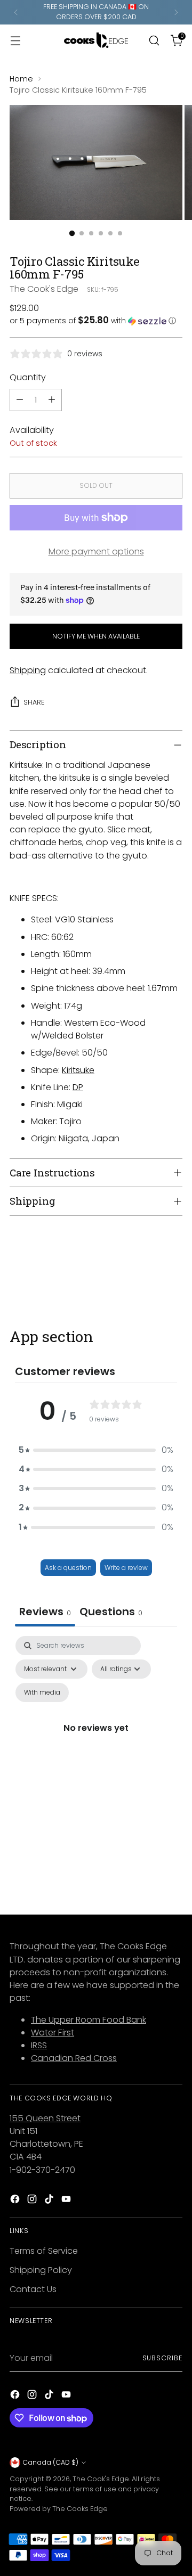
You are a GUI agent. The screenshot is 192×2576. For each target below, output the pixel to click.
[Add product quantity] (52, 400)
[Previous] (16, 12)
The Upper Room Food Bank (89, 2020)
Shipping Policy (41, 2270)
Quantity (28, 377)
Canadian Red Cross (74, 2058)
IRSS (39, 2045)
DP (78, 1087)
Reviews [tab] (45, 1612)
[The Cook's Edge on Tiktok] (50, 2201)
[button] (96, 321)
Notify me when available (96, 636)
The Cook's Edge (44, 289)
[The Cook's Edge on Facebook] (16, 2201)
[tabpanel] (96, 1740)
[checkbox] (42, 1692)
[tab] (111, 1613)
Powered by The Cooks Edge (59, 2509)
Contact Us (33, 2289)
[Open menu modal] (15, 40)
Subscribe (162, 2358)
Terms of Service (44, 2251)
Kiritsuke (78, 1070)
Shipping (28, 670)
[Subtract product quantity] (20, 400)
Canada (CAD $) (50, 2462)
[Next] (176, 12)
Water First (53, 2033)
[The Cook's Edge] (96, 40)
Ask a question (68, 1568)
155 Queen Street (45, 2118)
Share (34, 702)
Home (21, 79)
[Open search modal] (154, 40)
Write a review (126, 1568)
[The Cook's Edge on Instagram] (33, 2201)
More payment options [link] (96, 551)
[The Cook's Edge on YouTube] (67, 2201)
